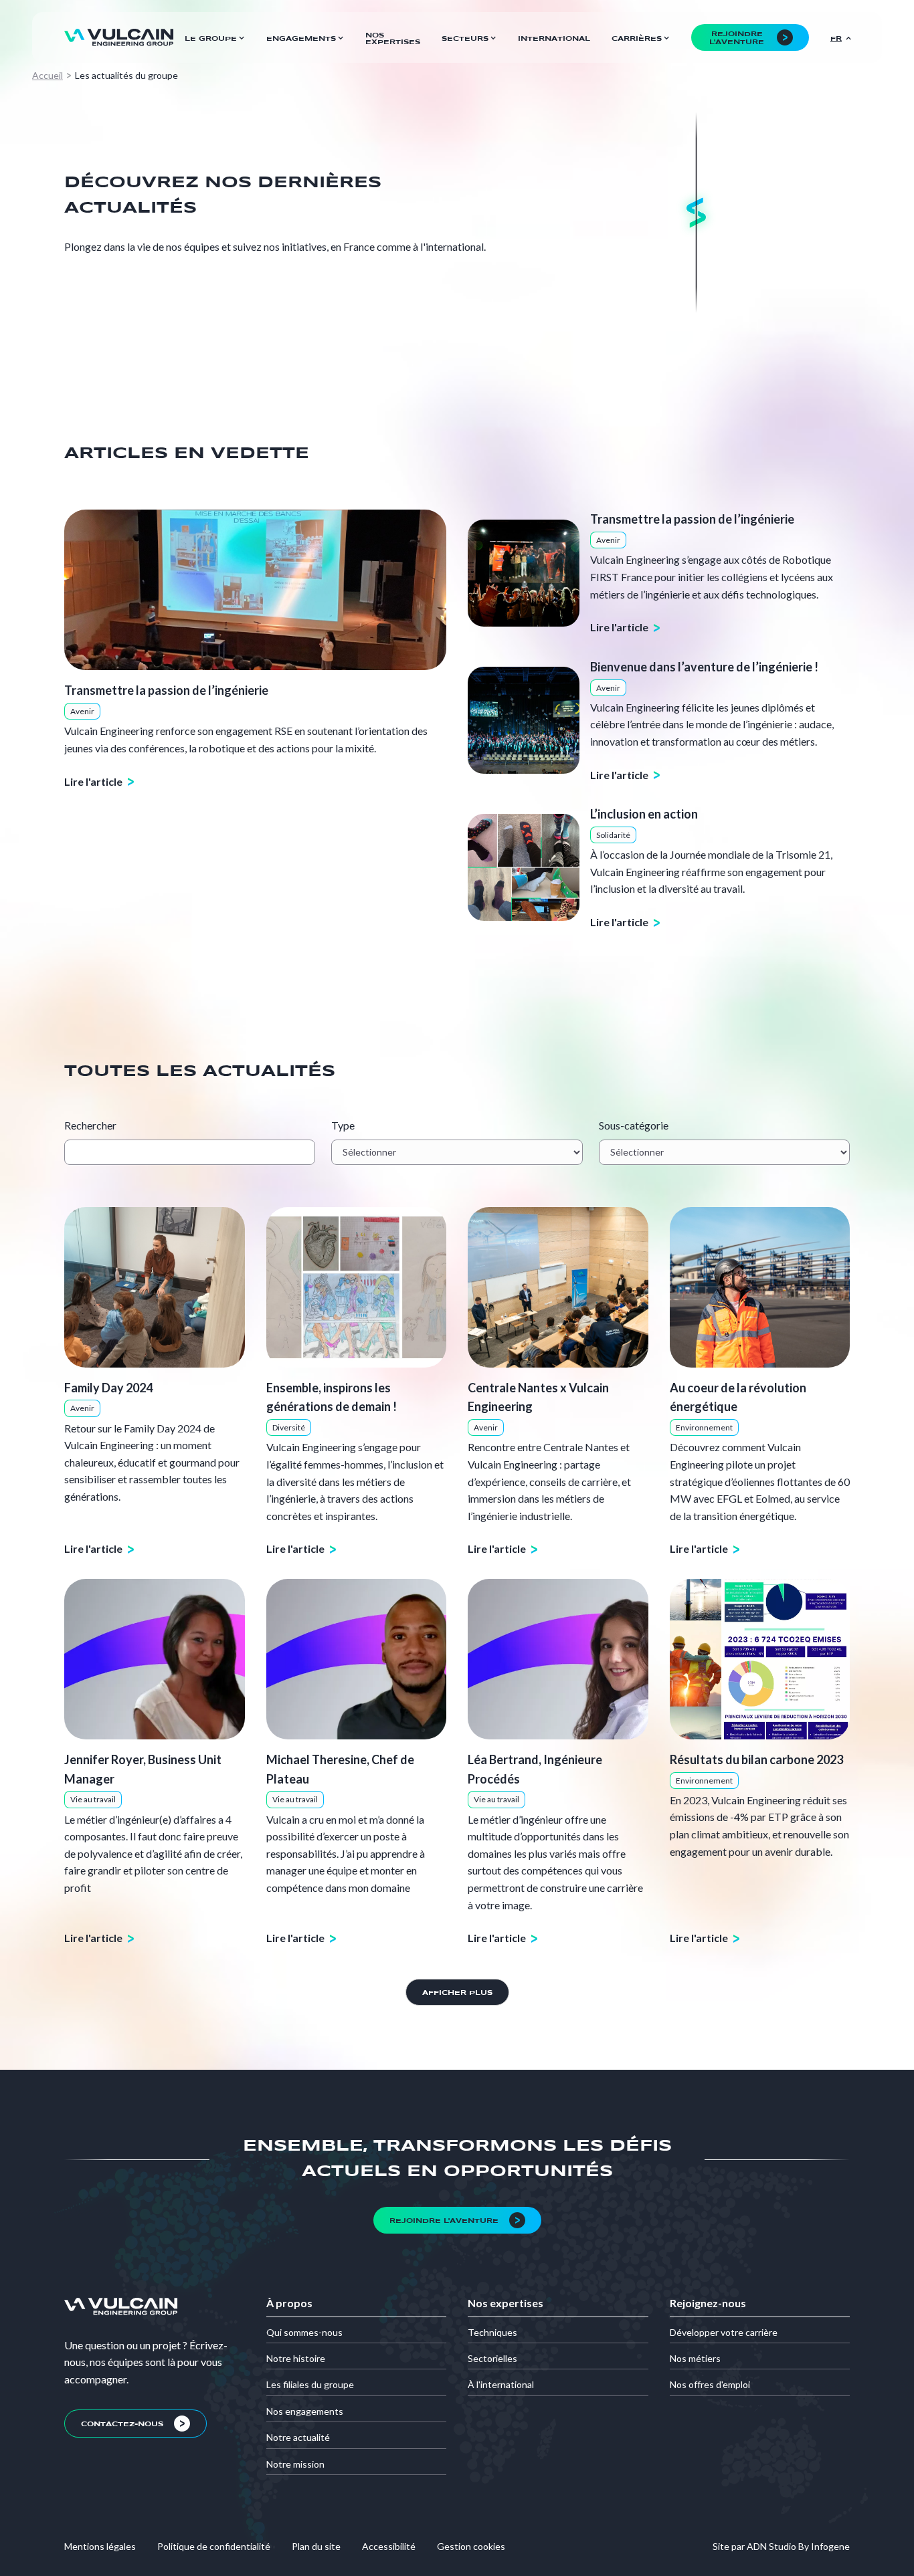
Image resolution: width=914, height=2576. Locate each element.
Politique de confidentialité (214, 2546)
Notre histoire (296, 2358)
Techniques (492, 2332)
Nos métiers (695, 2358)
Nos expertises (393, 39)
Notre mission (295, 2464)
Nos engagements (305, 2411)
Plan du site (316, 2546)
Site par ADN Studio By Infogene (781, 2546)
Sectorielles (492, 2358)
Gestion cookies (471, 2546)
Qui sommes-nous (304, 2332)
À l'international (501, 2384)
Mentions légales (100, 2546)
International (554, 39)
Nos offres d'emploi (710, 2384)
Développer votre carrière (724, 2332)
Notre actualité (298, 2437)
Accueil (48, 75)
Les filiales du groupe (310, 2384)
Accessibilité (389, 2546)
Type (343, 1125)
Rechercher (90, 1125)
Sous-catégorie (634, 1125)
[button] (215, 37)
